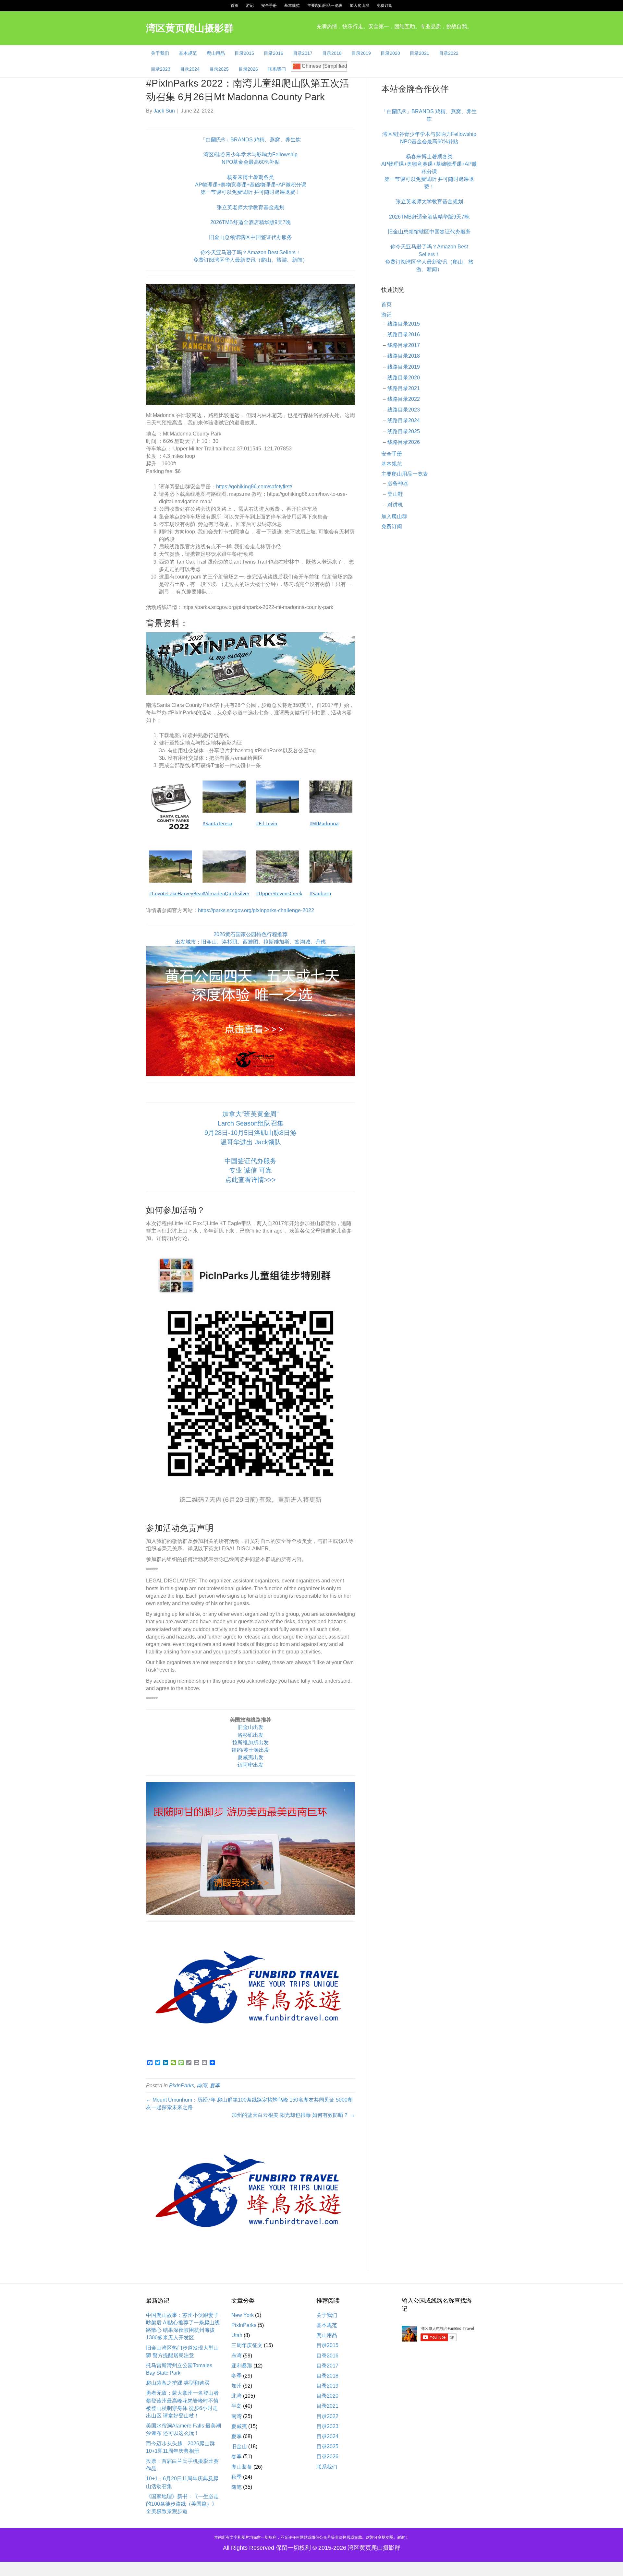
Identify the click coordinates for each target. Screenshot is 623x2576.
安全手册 (269, 6)
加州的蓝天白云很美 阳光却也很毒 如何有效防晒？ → (293, 2115)
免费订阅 (385, 6)
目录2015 (244, 53)
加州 (237, 2386)
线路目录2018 (404, 356)
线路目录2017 (404, 345)
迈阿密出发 (250, 1765)
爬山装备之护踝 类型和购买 (178, 2383)
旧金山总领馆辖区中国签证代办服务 (250, 237)
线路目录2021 (404, 388)
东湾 (237, 2356)
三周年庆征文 (247, 2345)
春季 (237, 2457)
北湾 (237, 2396)
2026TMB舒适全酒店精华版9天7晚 (250, 222)
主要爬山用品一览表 (325, 6)
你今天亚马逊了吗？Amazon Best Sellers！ (251, 252)
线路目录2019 (404, 367)
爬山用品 (216, 53)
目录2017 (303, 53)
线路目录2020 (404, 378)
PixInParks (182, 2086)
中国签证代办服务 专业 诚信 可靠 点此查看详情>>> (250, 1170)
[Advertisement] (429, 641)
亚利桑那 (242, 2366)
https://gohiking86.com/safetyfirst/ (254, 487)
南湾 (202, 2086)
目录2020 (390, 53)
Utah (237, 2335)
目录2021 (420, 53)
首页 (235, 6)
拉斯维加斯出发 (250, 1742)
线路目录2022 (404, 399)
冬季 (237, 2376)
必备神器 (398, 483)
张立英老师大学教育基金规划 (250, 207)
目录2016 (274, 53)
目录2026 (248, 69)
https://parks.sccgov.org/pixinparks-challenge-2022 (256, 910)
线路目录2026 (404, 442)
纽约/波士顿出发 (250, 1750)
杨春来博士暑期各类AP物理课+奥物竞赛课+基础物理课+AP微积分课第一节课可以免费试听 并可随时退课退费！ (251, 185)
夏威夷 (239, 2426)
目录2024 (190, 69)
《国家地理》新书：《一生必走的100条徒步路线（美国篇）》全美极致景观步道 (182, 2504)
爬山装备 (242, 2467)
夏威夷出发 (250, 1757)
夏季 (215, 2086)
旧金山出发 (250, 1727)
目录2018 (332, 53)
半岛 (237, 2406)
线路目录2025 (404, 431)
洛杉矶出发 (250, 1735)
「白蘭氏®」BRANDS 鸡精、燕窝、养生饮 (251, 140)
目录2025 (219, 69)
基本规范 (292, 6)
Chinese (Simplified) (324, 66)
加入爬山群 (360, 6)
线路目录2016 (404, 334)
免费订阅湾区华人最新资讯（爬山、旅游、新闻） (250, 260)
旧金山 (239, 2446)
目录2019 (361, 53)
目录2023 (161, 69)
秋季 (237, 2477)
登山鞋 (395, 494)
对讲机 (395, 505)
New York (243, 2315)
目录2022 (449, 53)
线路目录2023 (404, 410)
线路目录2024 (404, 420)
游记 (250, 6)
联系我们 (277, 69)
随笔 (237, 2487)
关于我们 (160, 53)
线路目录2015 (404, 324)
